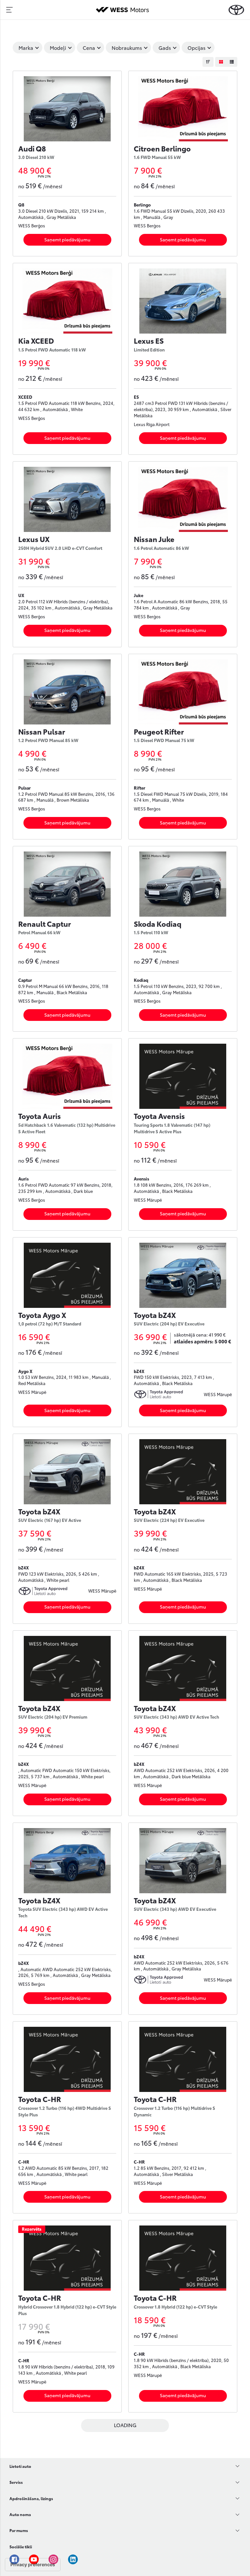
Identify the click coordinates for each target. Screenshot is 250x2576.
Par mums (19, 2530)
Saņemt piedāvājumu (67, 239)
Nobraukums (127, 48)
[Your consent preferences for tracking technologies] (33, 2565)
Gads (165, 48)
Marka (26, 48)
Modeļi (58, 48)
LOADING (125, 2425)
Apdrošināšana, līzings (31, 2498)
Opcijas (196, 48)
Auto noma (20, 2514)
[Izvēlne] (9, 10)
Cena (89, 48)
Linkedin (73, 2559)
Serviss (16, 2482)
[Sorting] (208, 62)
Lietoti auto (20, 2466)
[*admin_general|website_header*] (236, 10)
